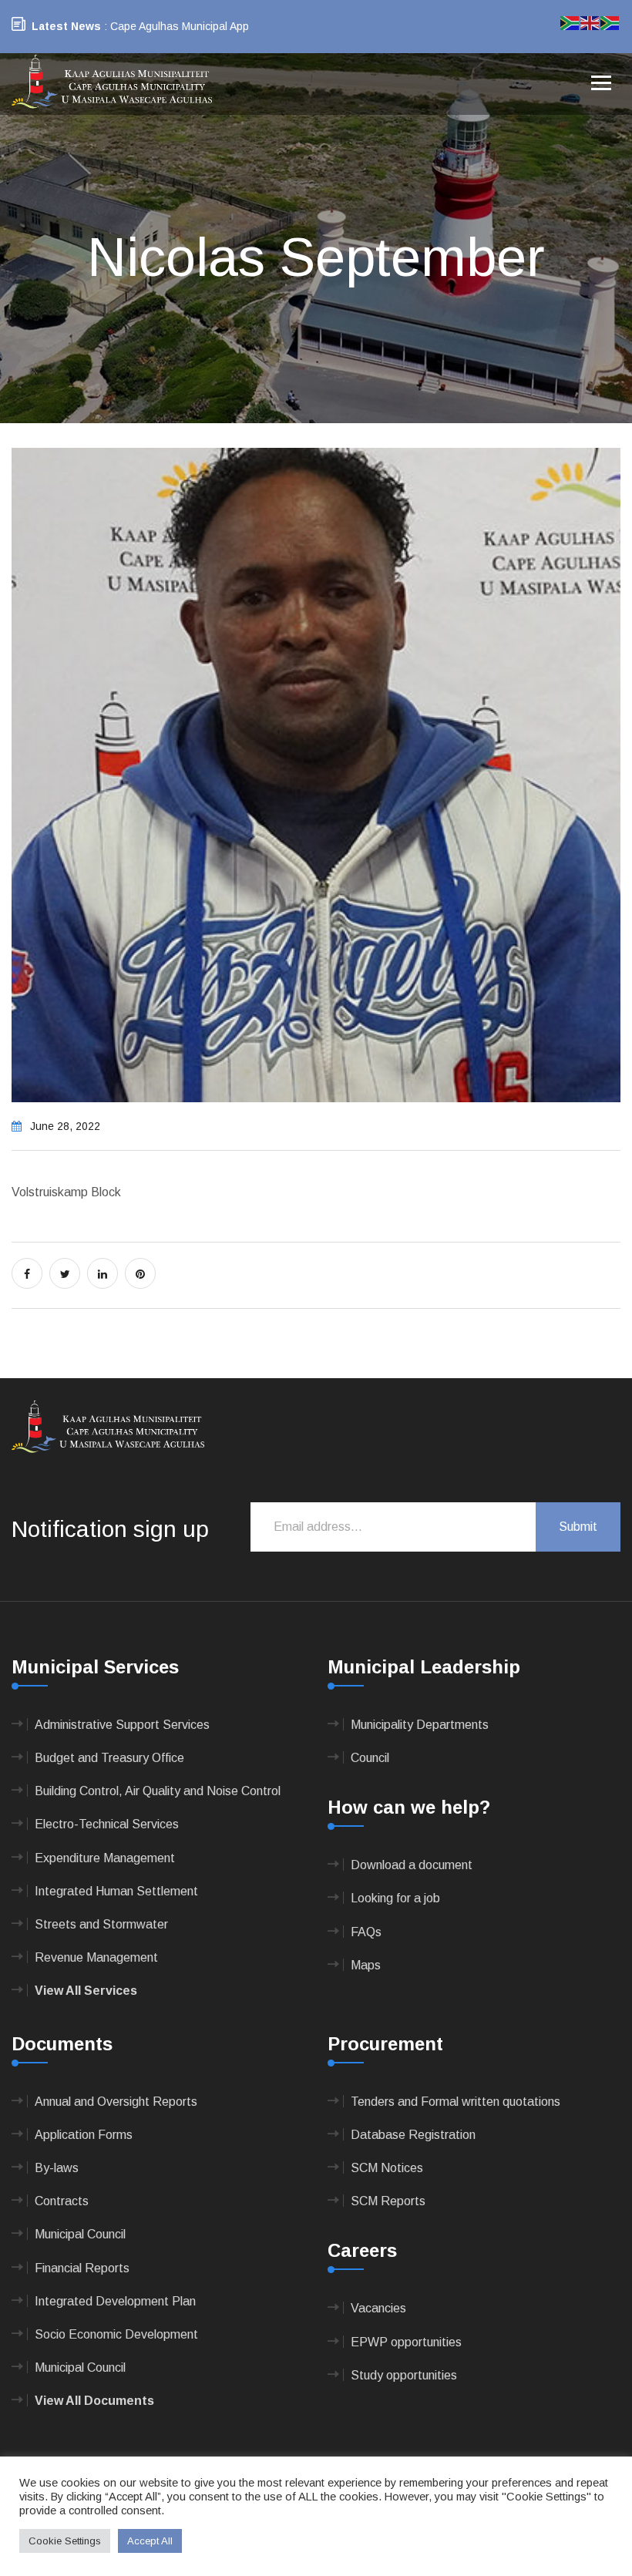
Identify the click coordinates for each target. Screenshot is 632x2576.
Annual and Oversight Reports (116, 2102)
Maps (366, 1965)
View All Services (86, 1991)
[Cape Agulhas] (112, 83)
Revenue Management (96, 1957)
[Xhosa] (610, 22)
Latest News (66, 26)
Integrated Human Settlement (116, 1891)
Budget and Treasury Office (109, 1758)
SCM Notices (387, 2168)
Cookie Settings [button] (65, 2541)
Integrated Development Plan (115, 2301)
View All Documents (94, 2401)
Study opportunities (404, 2375)
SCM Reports (388, 2201)
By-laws (57, 2168)
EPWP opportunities (406, 2342)
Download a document (412, 1865)
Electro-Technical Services (107, 1824)
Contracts (62, 2201)
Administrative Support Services (122, 1725)
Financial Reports (82, 2268)
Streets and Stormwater (101, 1924)
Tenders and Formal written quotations (456, 2102)
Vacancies (378, 2308)
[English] (590, 22)
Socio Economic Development (116, 2334)
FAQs (366, 1932)
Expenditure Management (105, 1858)
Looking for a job (395, 1898)
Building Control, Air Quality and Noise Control (158, 1791)
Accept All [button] (150, 2541)
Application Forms (84, 2135)
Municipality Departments (420, 1725)
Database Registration (413, 2135)
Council (370, 1758)
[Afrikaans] (570, 22)
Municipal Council (80, 2234)
